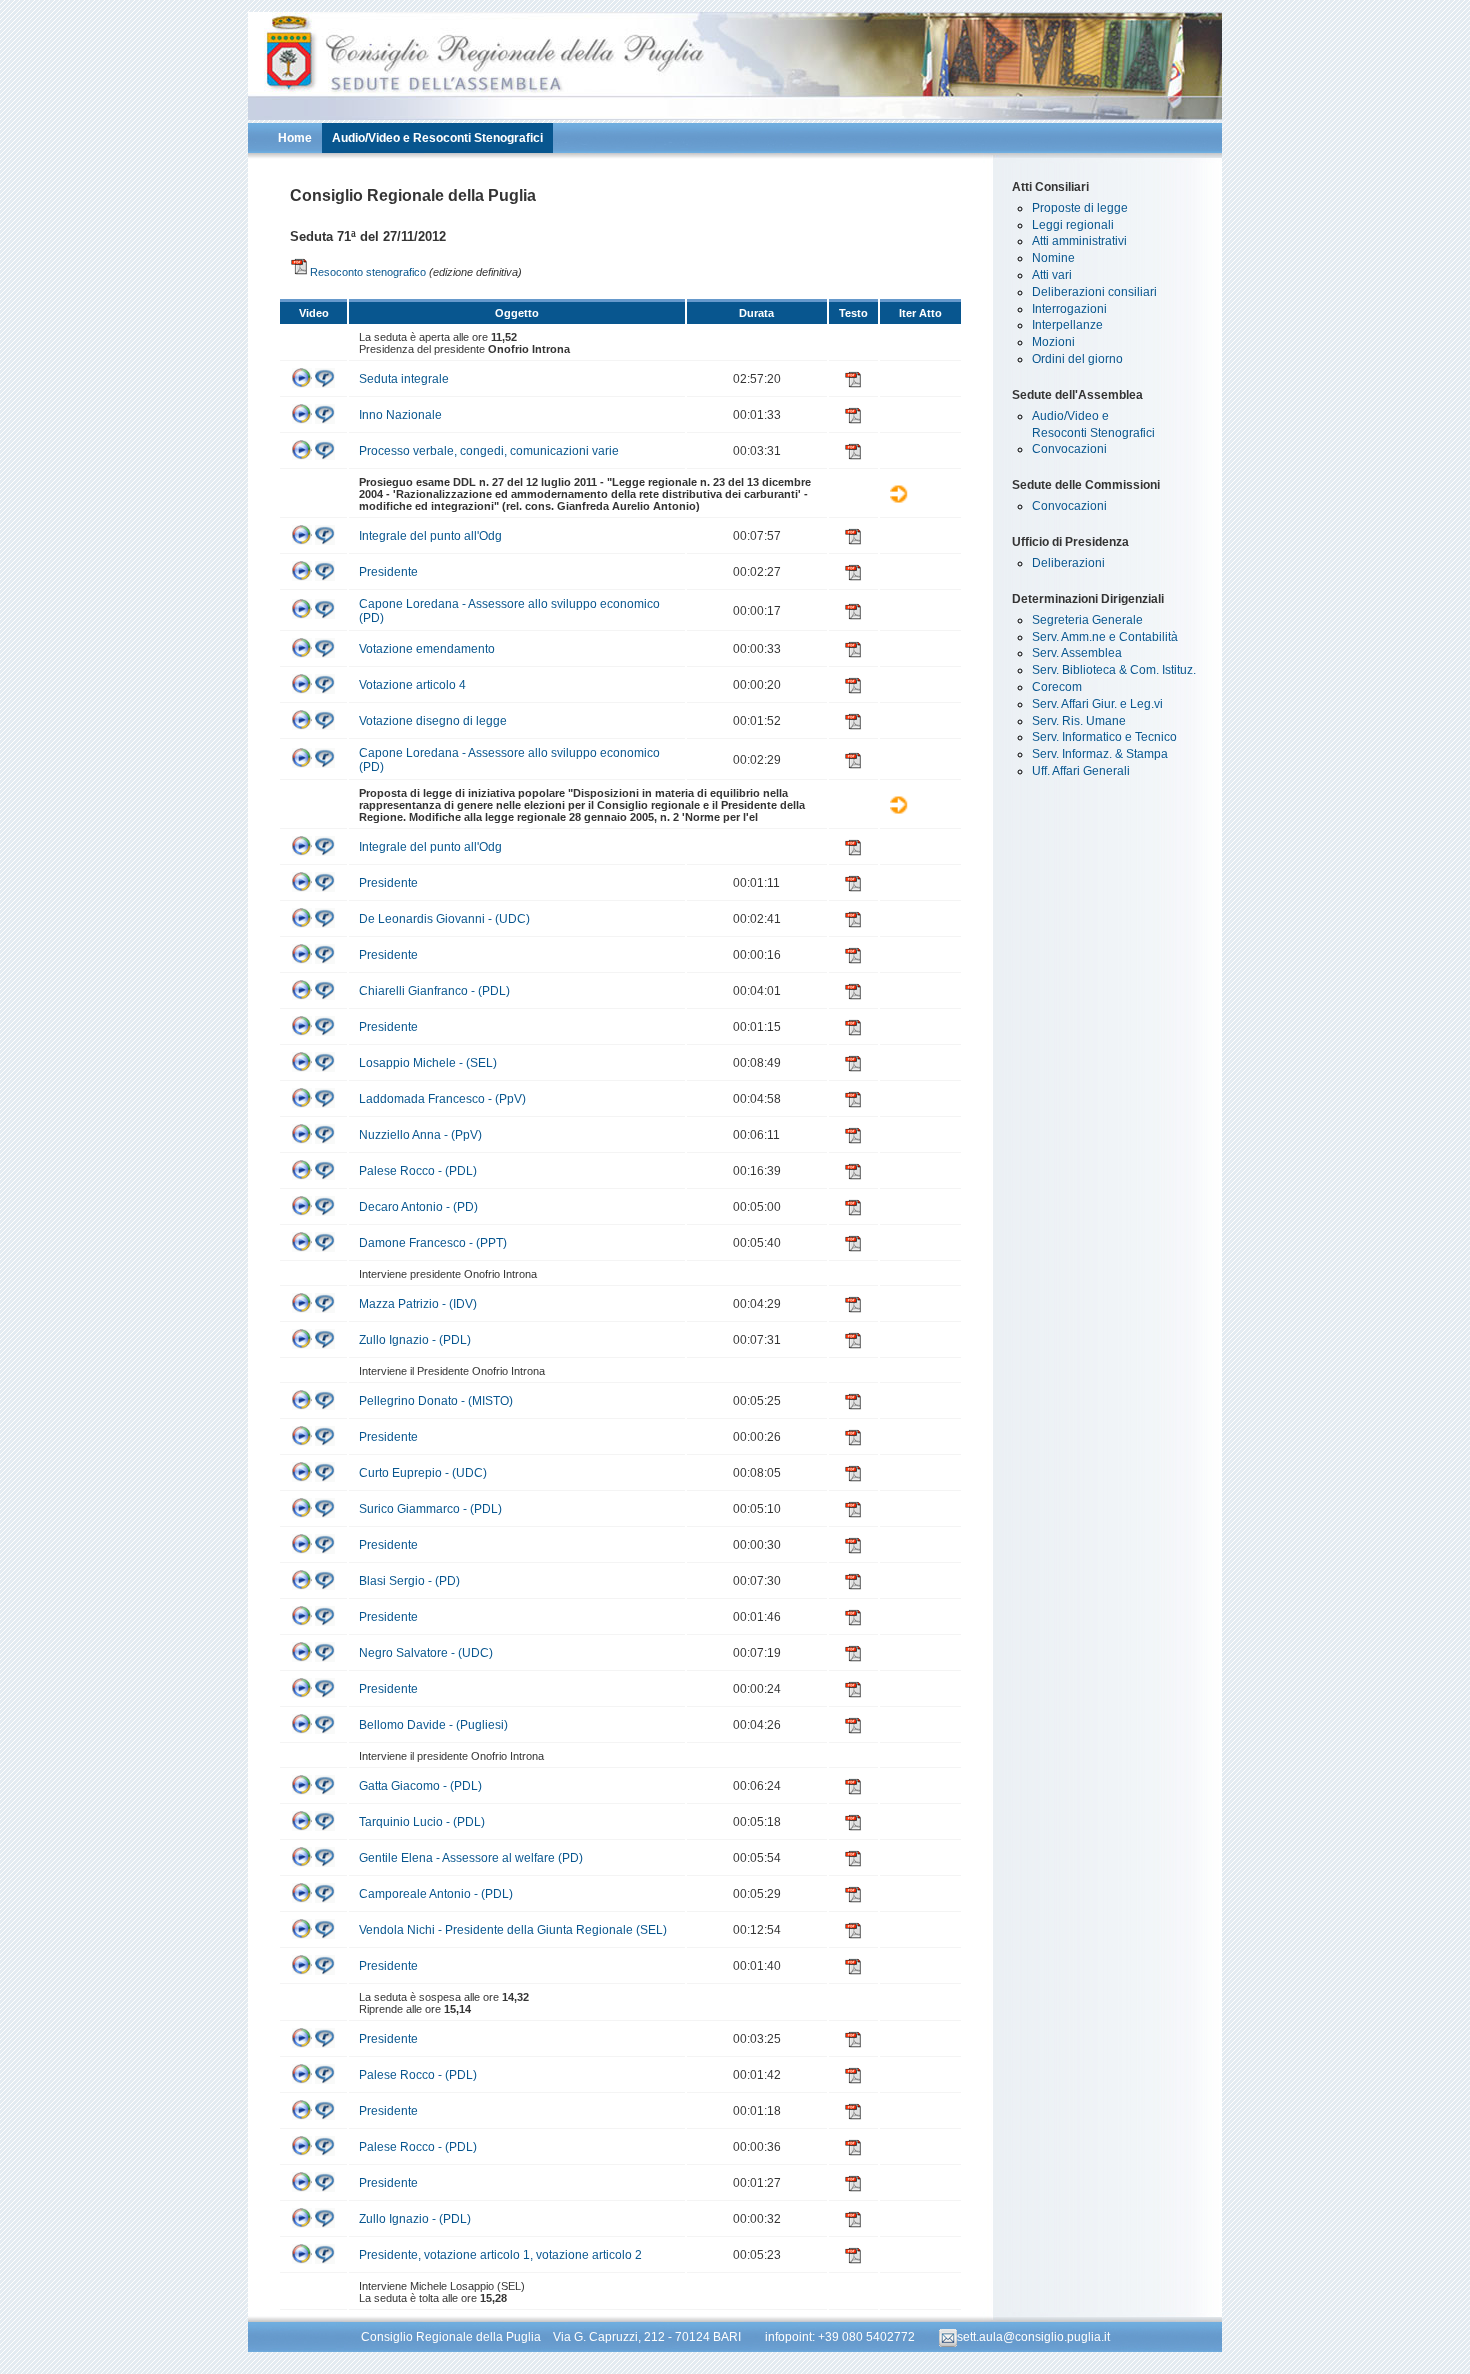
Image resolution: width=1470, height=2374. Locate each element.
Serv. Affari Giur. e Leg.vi (1097, 704)
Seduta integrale (404, 379)
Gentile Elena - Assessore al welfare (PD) (471, 1858)
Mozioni (1053, 342)
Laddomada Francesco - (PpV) (442, 1099)
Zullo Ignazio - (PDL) (415, 1340)
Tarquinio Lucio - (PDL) (422, 1822)
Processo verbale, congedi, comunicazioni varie (489, 451)
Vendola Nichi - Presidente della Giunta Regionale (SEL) (513, 1930)
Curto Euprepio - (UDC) (423, 1473)
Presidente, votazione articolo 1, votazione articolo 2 (500, 2255)
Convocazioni (1069, 449)
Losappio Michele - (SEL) (428, 1063)
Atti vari (1052, 275)
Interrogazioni (1069, 309)
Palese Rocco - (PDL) (418, 1171)
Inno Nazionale (400, 415)
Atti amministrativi (1079, 241)
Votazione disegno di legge (433, 721)
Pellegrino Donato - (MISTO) (436, 1401)
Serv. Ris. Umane (1079, 721)
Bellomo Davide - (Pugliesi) (433, 1725)
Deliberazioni (1068, 563)
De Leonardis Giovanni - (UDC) (444, 919)
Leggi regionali (1073, 225)
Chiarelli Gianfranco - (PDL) (434, 991)
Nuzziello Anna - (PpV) (420, 1135)
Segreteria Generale (1087, 620)
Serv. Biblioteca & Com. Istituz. (1114, 670)
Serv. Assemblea (1077, 653)
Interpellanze (1067, 325)
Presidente (388, 572)
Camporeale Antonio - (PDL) (436, 1894)
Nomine (1053, 258)
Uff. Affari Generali (1081, 771)
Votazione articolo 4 (412, 685)
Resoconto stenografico (368, 272)
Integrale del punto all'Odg (430, 536)
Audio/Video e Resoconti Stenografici (437, 138)
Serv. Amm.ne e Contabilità (1105, 637)
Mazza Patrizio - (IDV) (418, 1304)
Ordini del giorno (1077, 359)
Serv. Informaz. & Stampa (1100, 754)
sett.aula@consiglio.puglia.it (1033, 2337)
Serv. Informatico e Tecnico (1104, 737)
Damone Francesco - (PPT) (433, 1243)
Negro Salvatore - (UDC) (426, 1653)
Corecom (1057, 687)
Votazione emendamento (427, 649)
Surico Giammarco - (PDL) (430, 1509)
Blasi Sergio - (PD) (409, 1581)
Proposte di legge (1080, 208)
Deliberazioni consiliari (1094, 292)
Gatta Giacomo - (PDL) (420, 1786)
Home (295, 138)
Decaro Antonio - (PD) (418, 1207)
